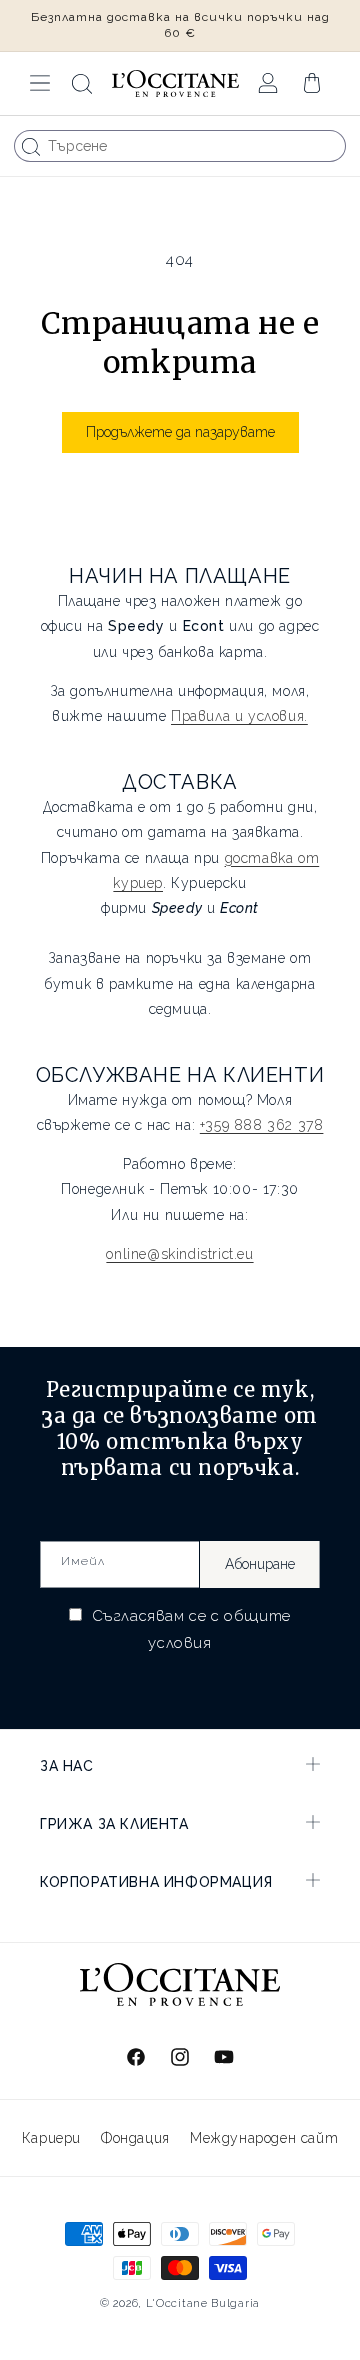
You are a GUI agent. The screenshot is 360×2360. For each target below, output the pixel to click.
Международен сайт (264, 2138)
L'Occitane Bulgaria (203, 2303)
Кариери (51, 2138)
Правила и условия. (239, 716)
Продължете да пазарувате (180, 432)
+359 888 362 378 (262, 1125)
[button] (40, 83)
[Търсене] (31, 147)
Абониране (260, 1564)
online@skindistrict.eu (179, 1254)
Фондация (135, 2138)
